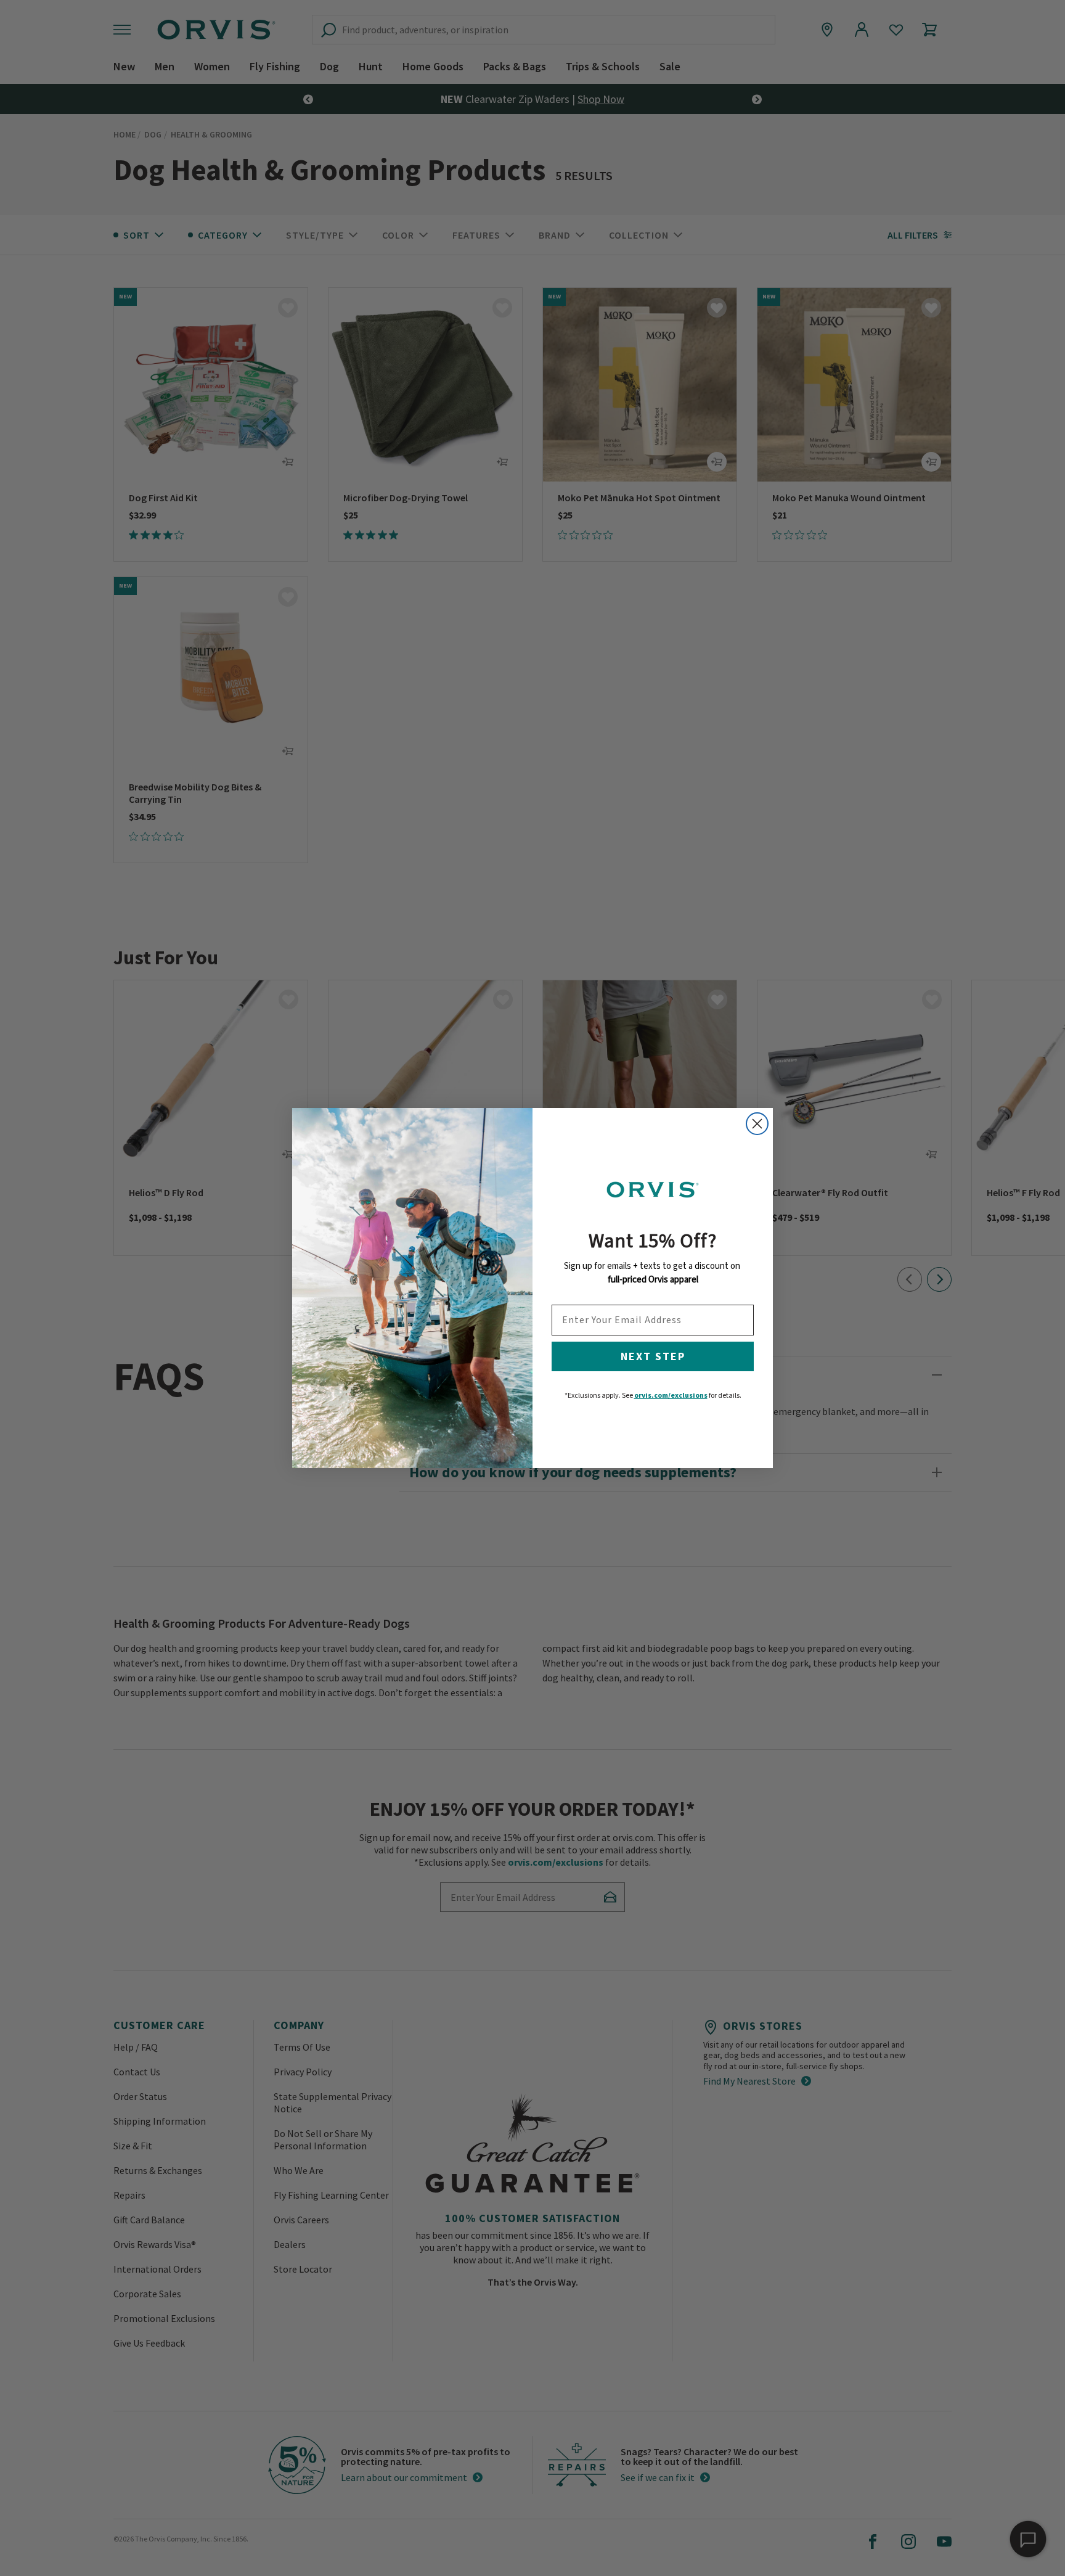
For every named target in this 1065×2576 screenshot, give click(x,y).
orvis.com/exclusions (671, 1395)
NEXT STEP (653, 1356)
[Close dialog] (757, 1124)
